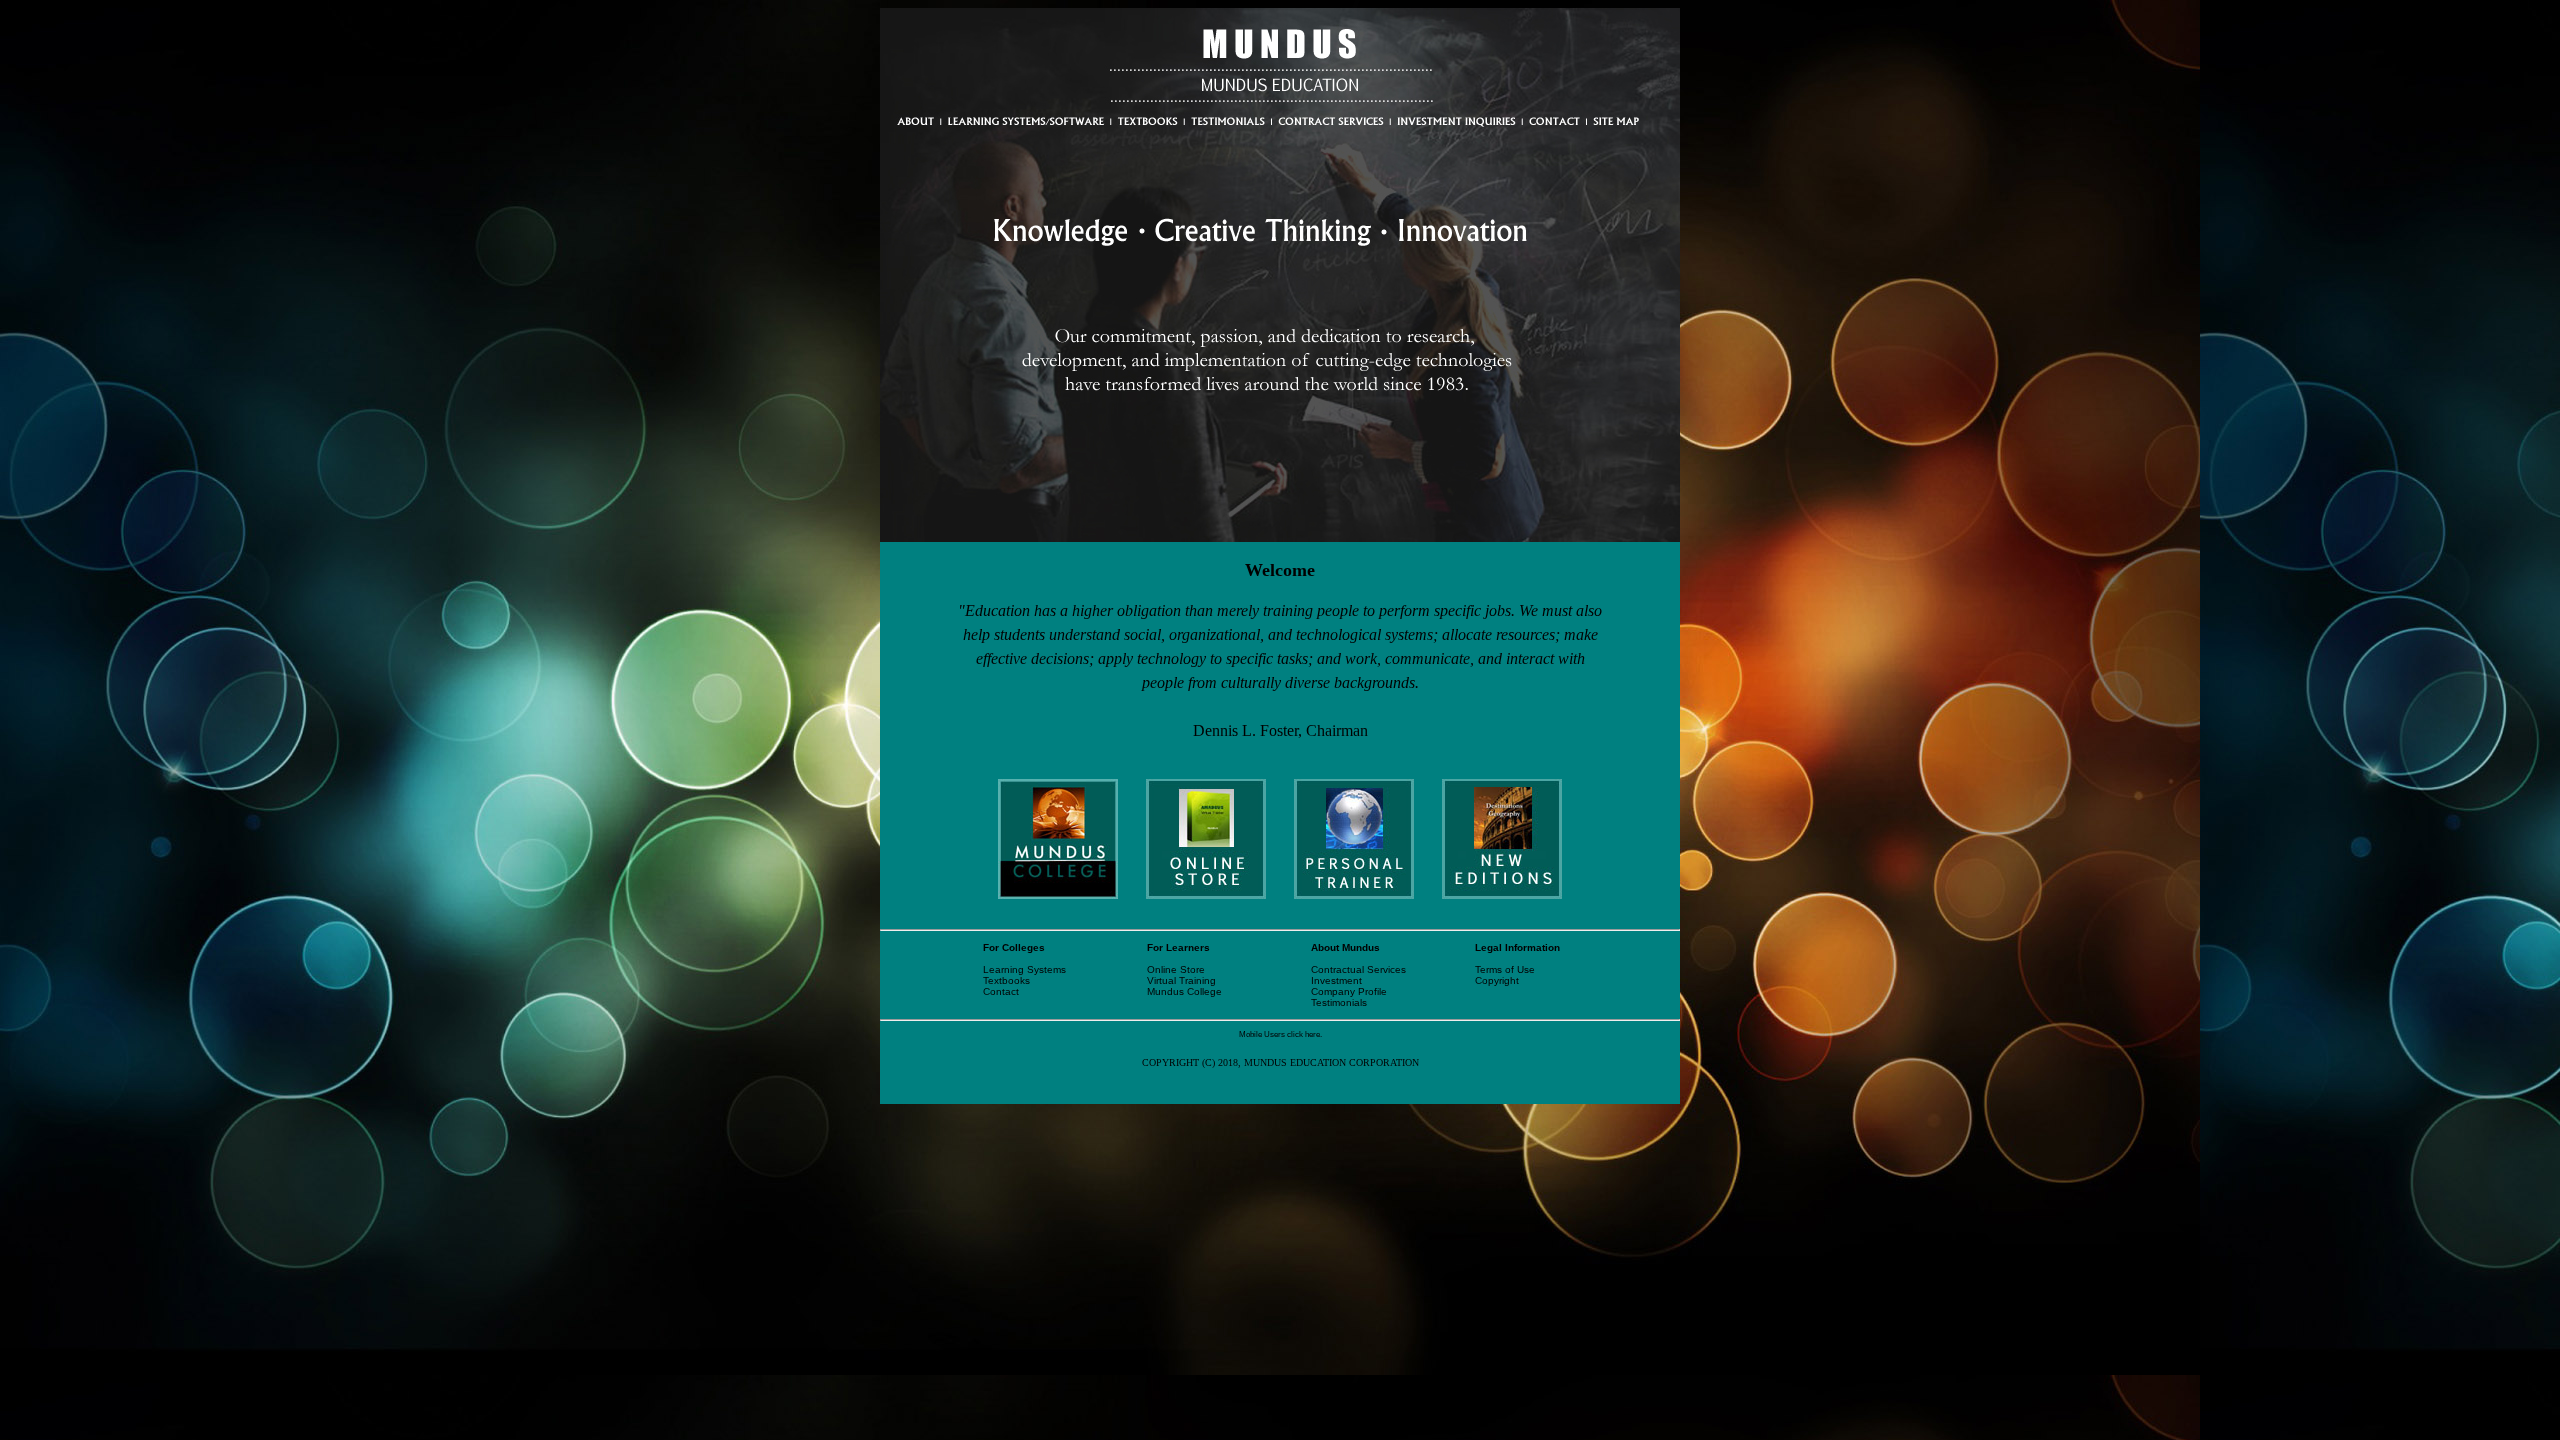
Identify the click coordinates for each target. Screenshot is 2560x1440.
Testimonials (1339, 1002)
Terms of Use (1505, 969)
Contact (1001, 991)
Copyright (1497, 980)
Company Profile (1349, 991)
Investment (1336, 980)
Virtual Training (1181, 980)
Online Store (1176, 969)
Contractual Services (1358, 969)
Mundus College (1184, 991)
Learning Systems (1024, 969)
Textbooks (1006, 980)
